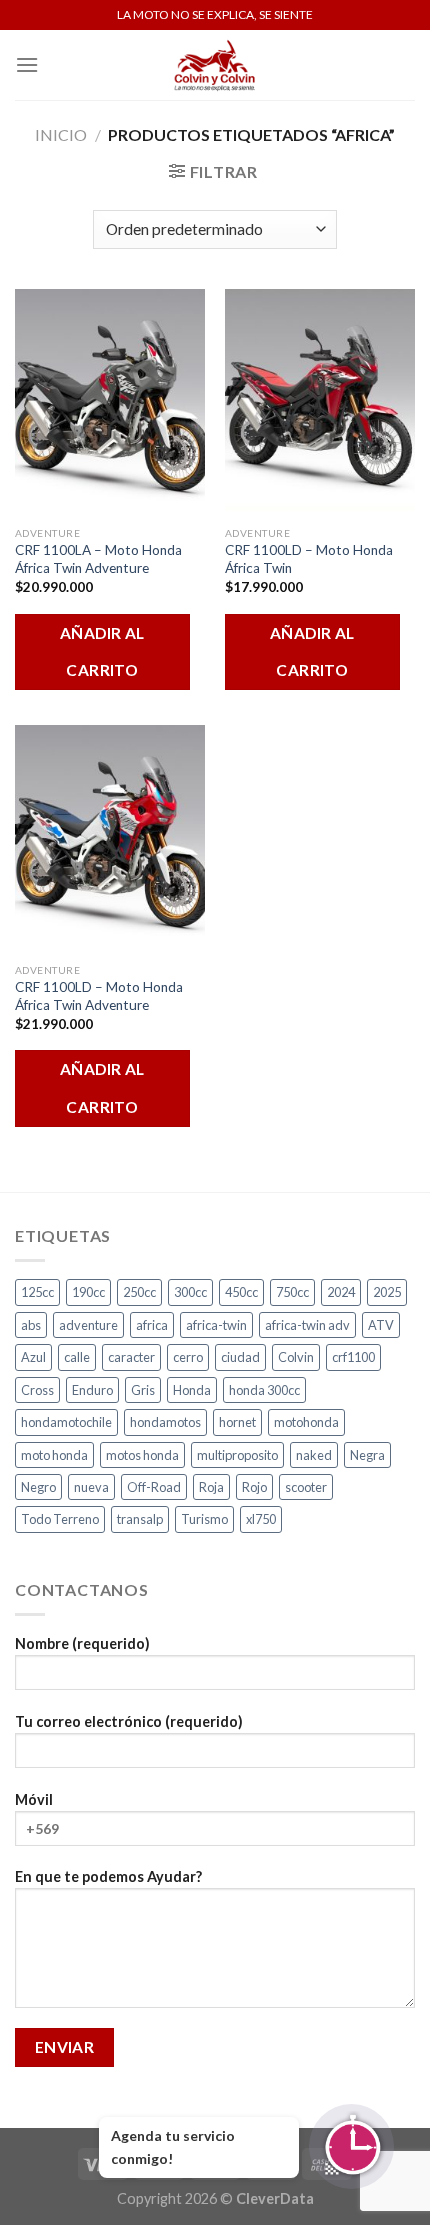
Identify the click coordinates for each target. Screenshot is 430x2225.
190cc (88, 1292)
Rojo (254, 1487)
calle (77, 1357)
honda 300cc (264, 1390)
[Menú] (27, 64)
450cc (241, 1292)
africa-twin (216, 1325)
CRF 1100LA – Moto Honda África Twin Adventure (98, 559)
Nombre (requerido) (82, 1643)
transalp (140, 1519)
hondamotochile (66, 1422)
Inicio (61, 134)
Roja (211, 1487)
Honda (192, 1390)
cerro (188, 1357)
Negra (367, 1455)
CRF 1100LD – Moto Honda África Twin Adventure (99, 996)
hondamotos (165, 1422)
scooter (306, 1487)
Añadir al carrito (102, 651)
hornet (237, 1422)
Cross (37, 1390)
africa (152, 1325)
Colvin (296, 1357)
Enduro (92, 1390)
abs (31, 1325)
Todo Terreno (60, 1519)
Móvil (34, 1799)
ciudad (240, 1357)
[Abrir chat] (351, 2146)
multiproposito (237, 1455)
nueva (91, 1487)
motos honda (142, 1455)
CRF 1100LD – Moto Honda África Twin (309, 559)
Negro (38, 1487)
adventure (88, 1325)
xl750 (261, 1519)
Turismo (204, 1519)
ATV (381, 1325)
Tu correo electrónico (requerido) (129, 1721)
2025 (387, 1292)
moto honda (54, 1455)
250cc (139, 1292)
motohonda (306, 1422)
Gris (143, 1390)
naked (314, 1455)
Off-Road (154, 1487)
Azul (33, 1357)
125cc (37, 1292)
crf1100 (353, 1357)
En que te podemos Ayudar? (108, 1876)
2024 (341, 1292)
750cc (292, 1292)
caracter (131, 1357)
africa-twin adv (307, 1325)
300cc (190, 1292)
